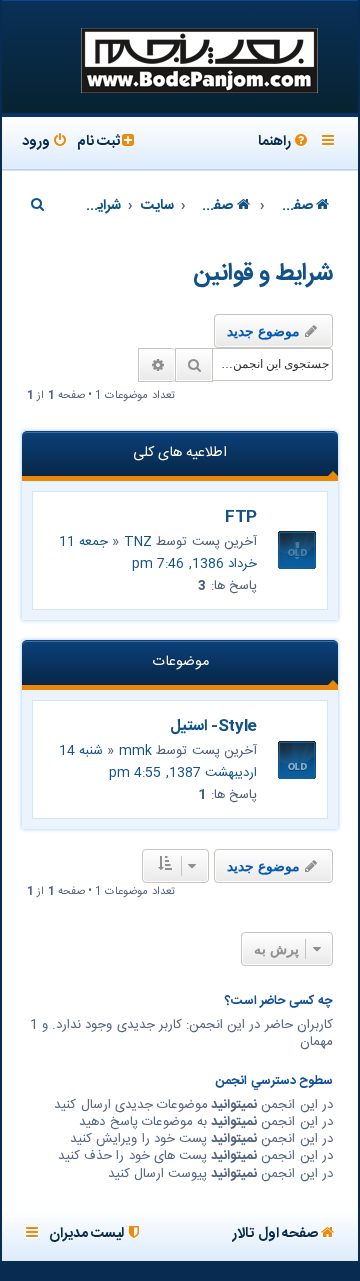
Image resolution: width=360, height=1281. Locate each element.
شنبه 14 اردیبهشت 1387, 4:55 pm (158, 762)
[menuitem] (284, 143)
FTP (241, 517)
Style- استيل (213, 726)
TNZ (138, 542)
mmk (136, 751)
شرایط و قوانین (263, 274)
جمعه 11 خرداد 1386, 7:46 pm (158, 553)
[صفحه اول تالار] (198, 59)
